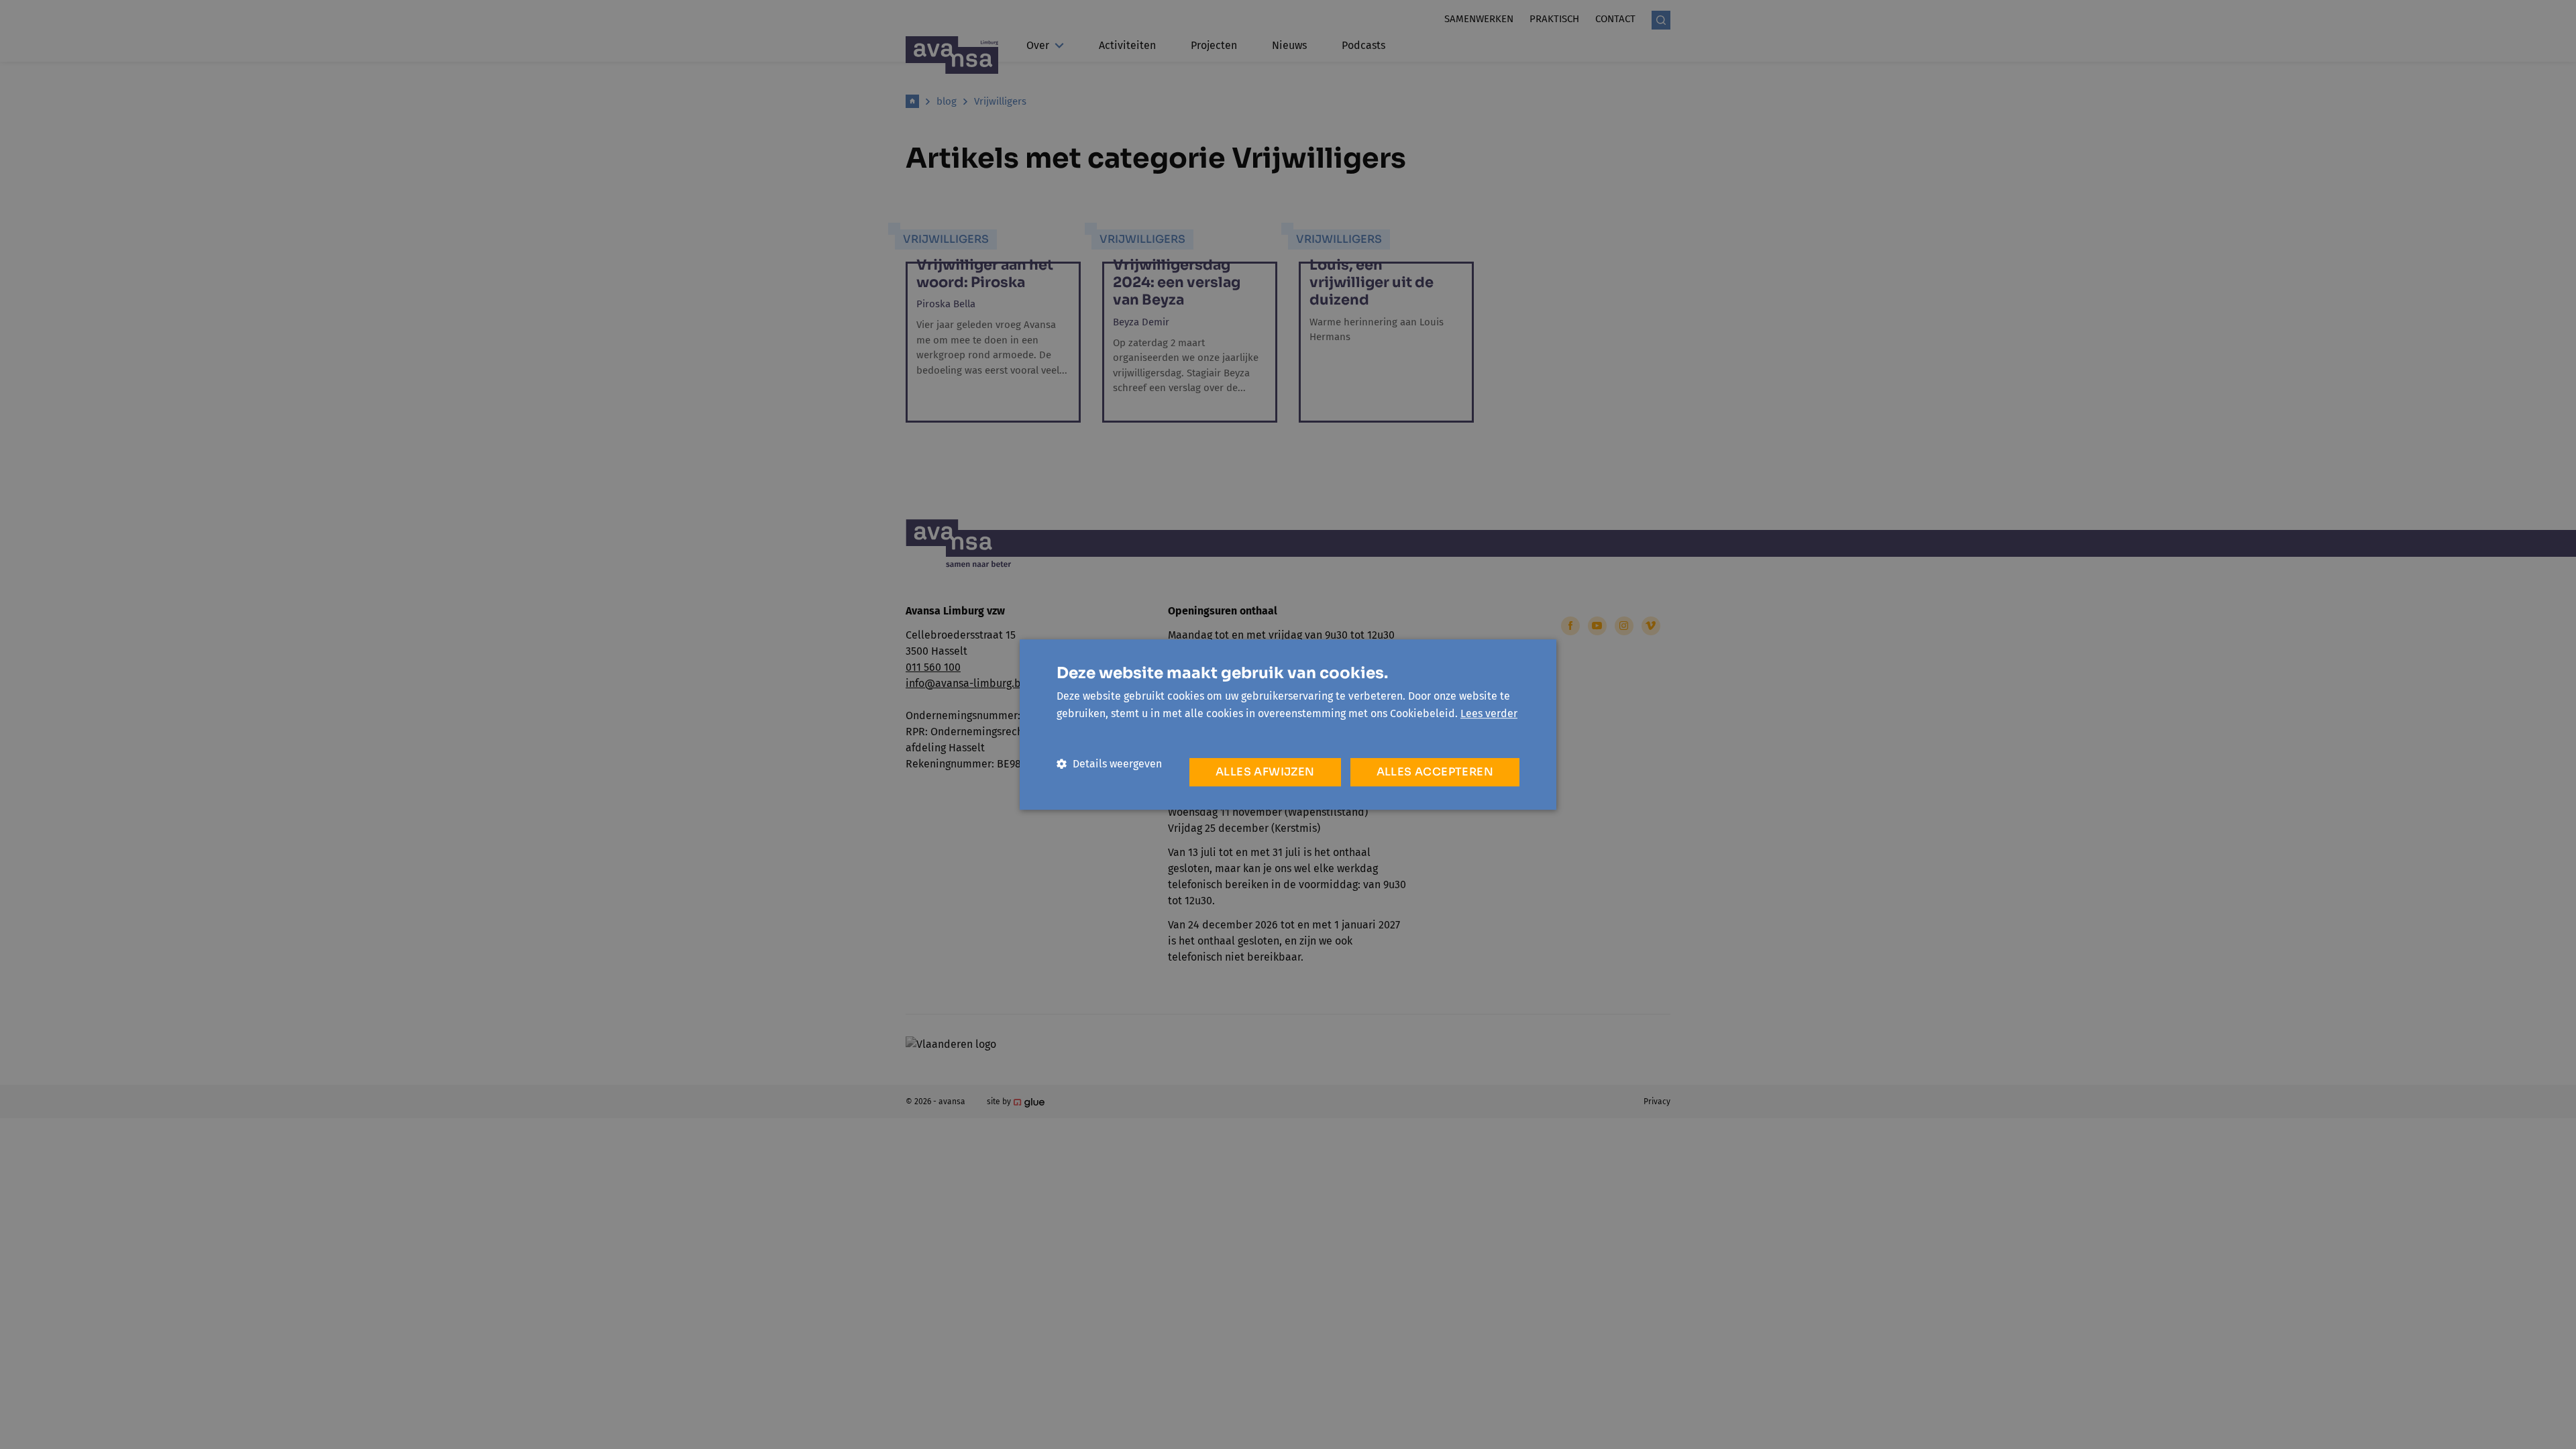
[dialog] (1288, 724)
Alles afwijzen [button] (1265, 772)
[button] (1109, 764)
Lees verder (1489, 713)
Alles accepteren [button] (1435, 772)
